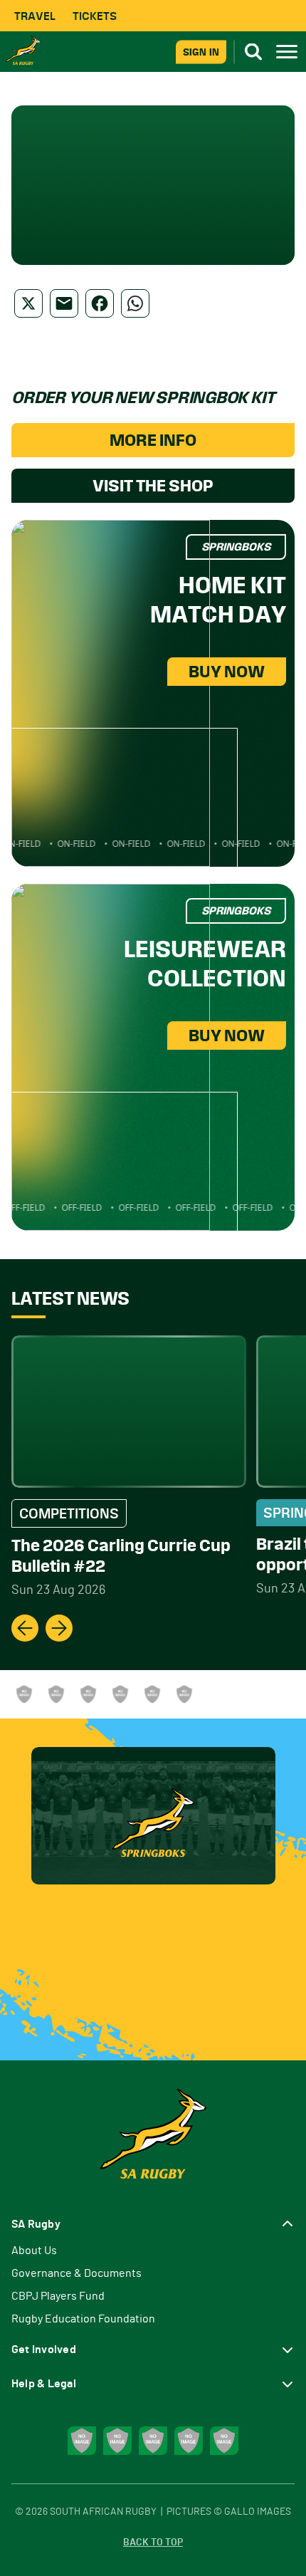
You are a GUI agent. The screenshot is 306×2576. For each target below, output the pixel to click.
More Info (153, 440)
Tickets (95, 16)
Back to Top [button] (153, 2543)
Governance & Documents (76, 2273)
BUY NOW (227, 672)
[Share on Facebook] (100, 303)
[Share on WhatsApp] (135, 303)
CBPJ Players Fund (58, 2296)
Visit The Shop (153, 486)
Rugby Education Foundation (83, 2319)
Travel (35, 16)
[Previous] (25, 1628)
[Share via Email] (64, 303)
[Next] (59, 1628)
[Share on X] (28, 303)
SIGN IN (201, 52)
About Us (34, 2251)
